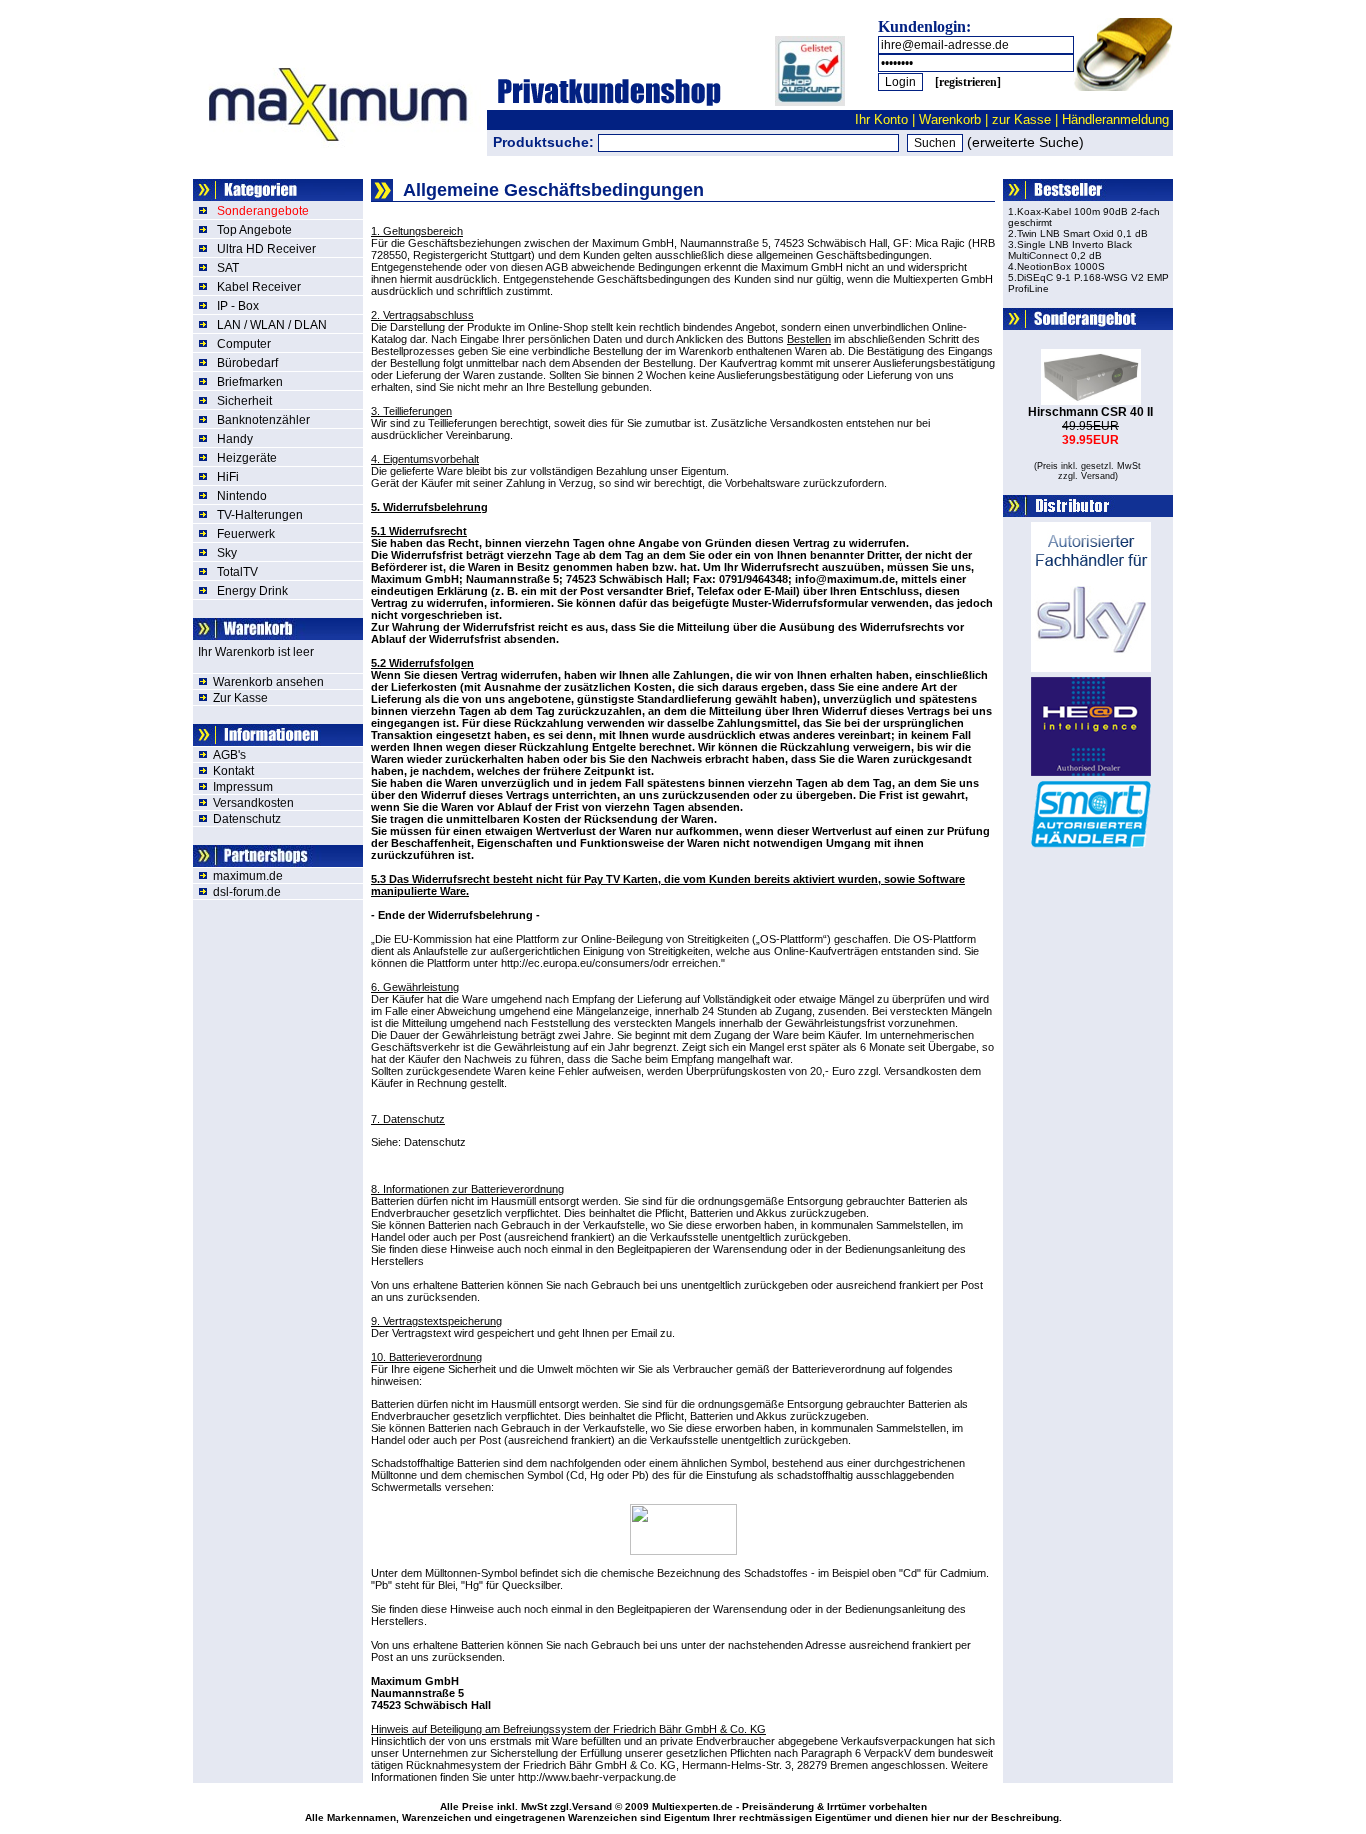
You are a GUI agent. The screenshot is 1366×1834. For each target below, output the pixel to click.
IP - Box (238, 306)
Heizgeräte (247, 458)
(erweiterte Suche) (1025, 142)
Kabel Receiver (259, 287)
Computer (244, 344)
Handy (235, 439)
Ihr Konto (881, 119)
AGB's (229, 755)
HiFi (228, 477)
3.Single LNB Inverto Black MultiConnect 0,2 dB (1070, 250)
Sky (227, 553)
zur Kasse (1021, 119)
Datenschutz (247, 819)
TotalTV (237, 572)
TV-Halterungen (260, 515)
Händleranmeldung (1115, 119)
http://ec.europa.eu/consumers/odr (585, 963)
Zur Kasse (240, 698)
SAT (228, 268)
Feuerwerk (246, 534)
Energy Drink (252, 591)
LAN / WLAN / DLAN (272, 325)
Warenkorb (950, 119)
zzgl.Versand (581, 1806)
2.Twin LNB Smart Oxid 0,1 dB (1078, 233)
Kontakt (233, 771)
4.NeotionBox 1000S (1056, 266)
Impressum (243, 787)
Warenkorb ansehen (268, 682)
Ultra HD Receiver (266, 249)
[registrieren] (968, 82)
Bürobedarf (247, 363)
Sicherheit (244, 401)
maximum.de (248, 876)
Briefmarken (250, 382)
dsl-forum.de (247, 892)
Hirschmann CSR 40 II (1090, 412)
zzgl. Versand (1086, 476)
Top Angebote (254, 230)
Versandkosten (253, 803)
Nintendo (242, 496)
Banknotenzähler (263, 420)
